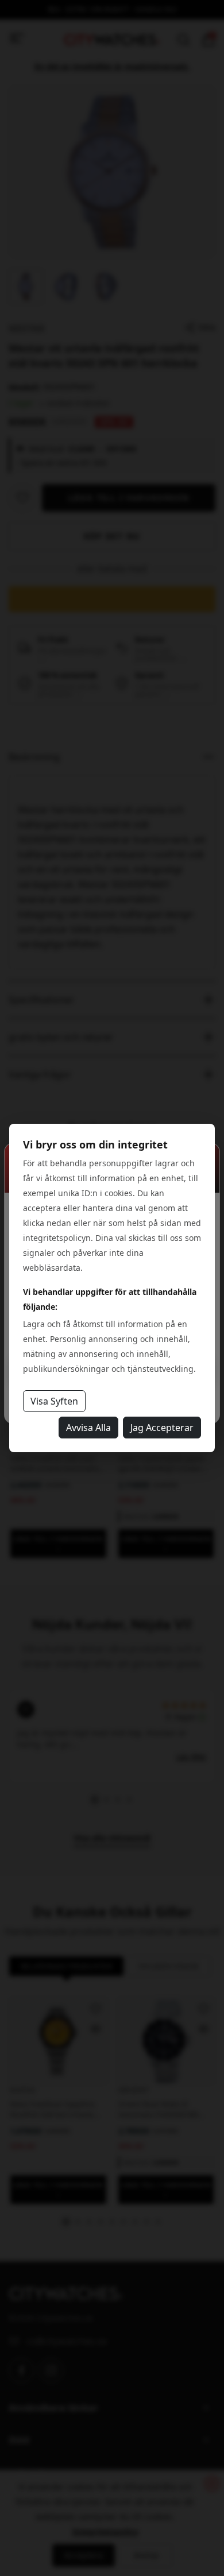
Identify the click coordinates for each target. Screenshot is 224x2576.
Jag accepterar (162, 1428)
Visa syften (54, 1401)
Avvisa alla (88, 1428)
